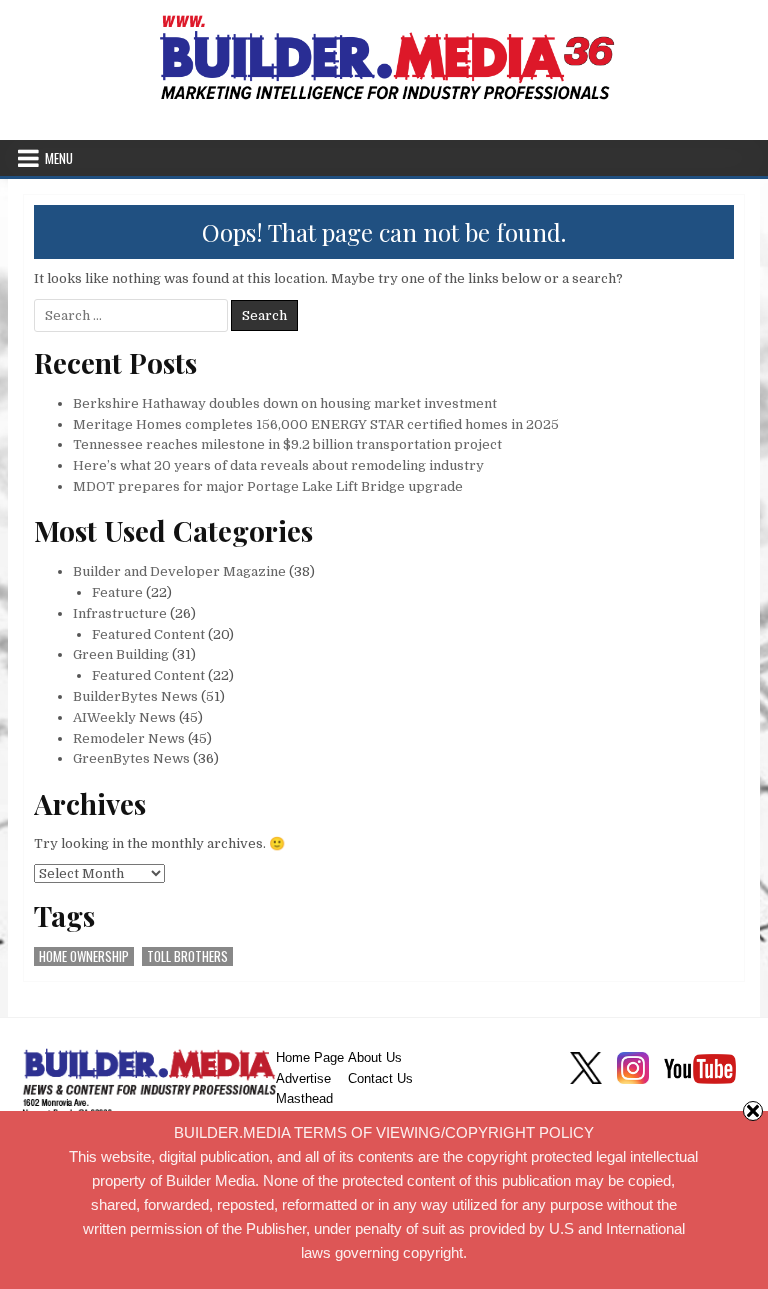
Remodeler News (129, 738)
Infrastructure (120, 613)
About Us (375, 1057)
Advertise (303, 1078)
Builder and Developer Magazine (179, 571)
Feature (117, 592)
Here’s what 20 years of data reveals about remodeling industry (278, 465)
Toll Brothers (187, 956)
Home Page (310, 1057)
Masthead (304, 1098)
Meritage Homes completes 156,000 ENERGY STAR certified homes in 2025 (316, 424)
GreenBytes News (131, 758)
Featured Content (148, 634)
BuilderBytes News (135, 696)
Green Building (121, 654)
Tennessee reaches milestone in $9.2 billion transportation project (287, 444)
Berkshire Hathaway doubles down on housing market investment (285, 403)
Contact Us (380, 1078)
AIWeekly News (124, 717)
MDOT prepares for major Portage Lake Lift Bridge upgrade (268, 486)
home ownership (84, 956)
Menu (59, 158)
